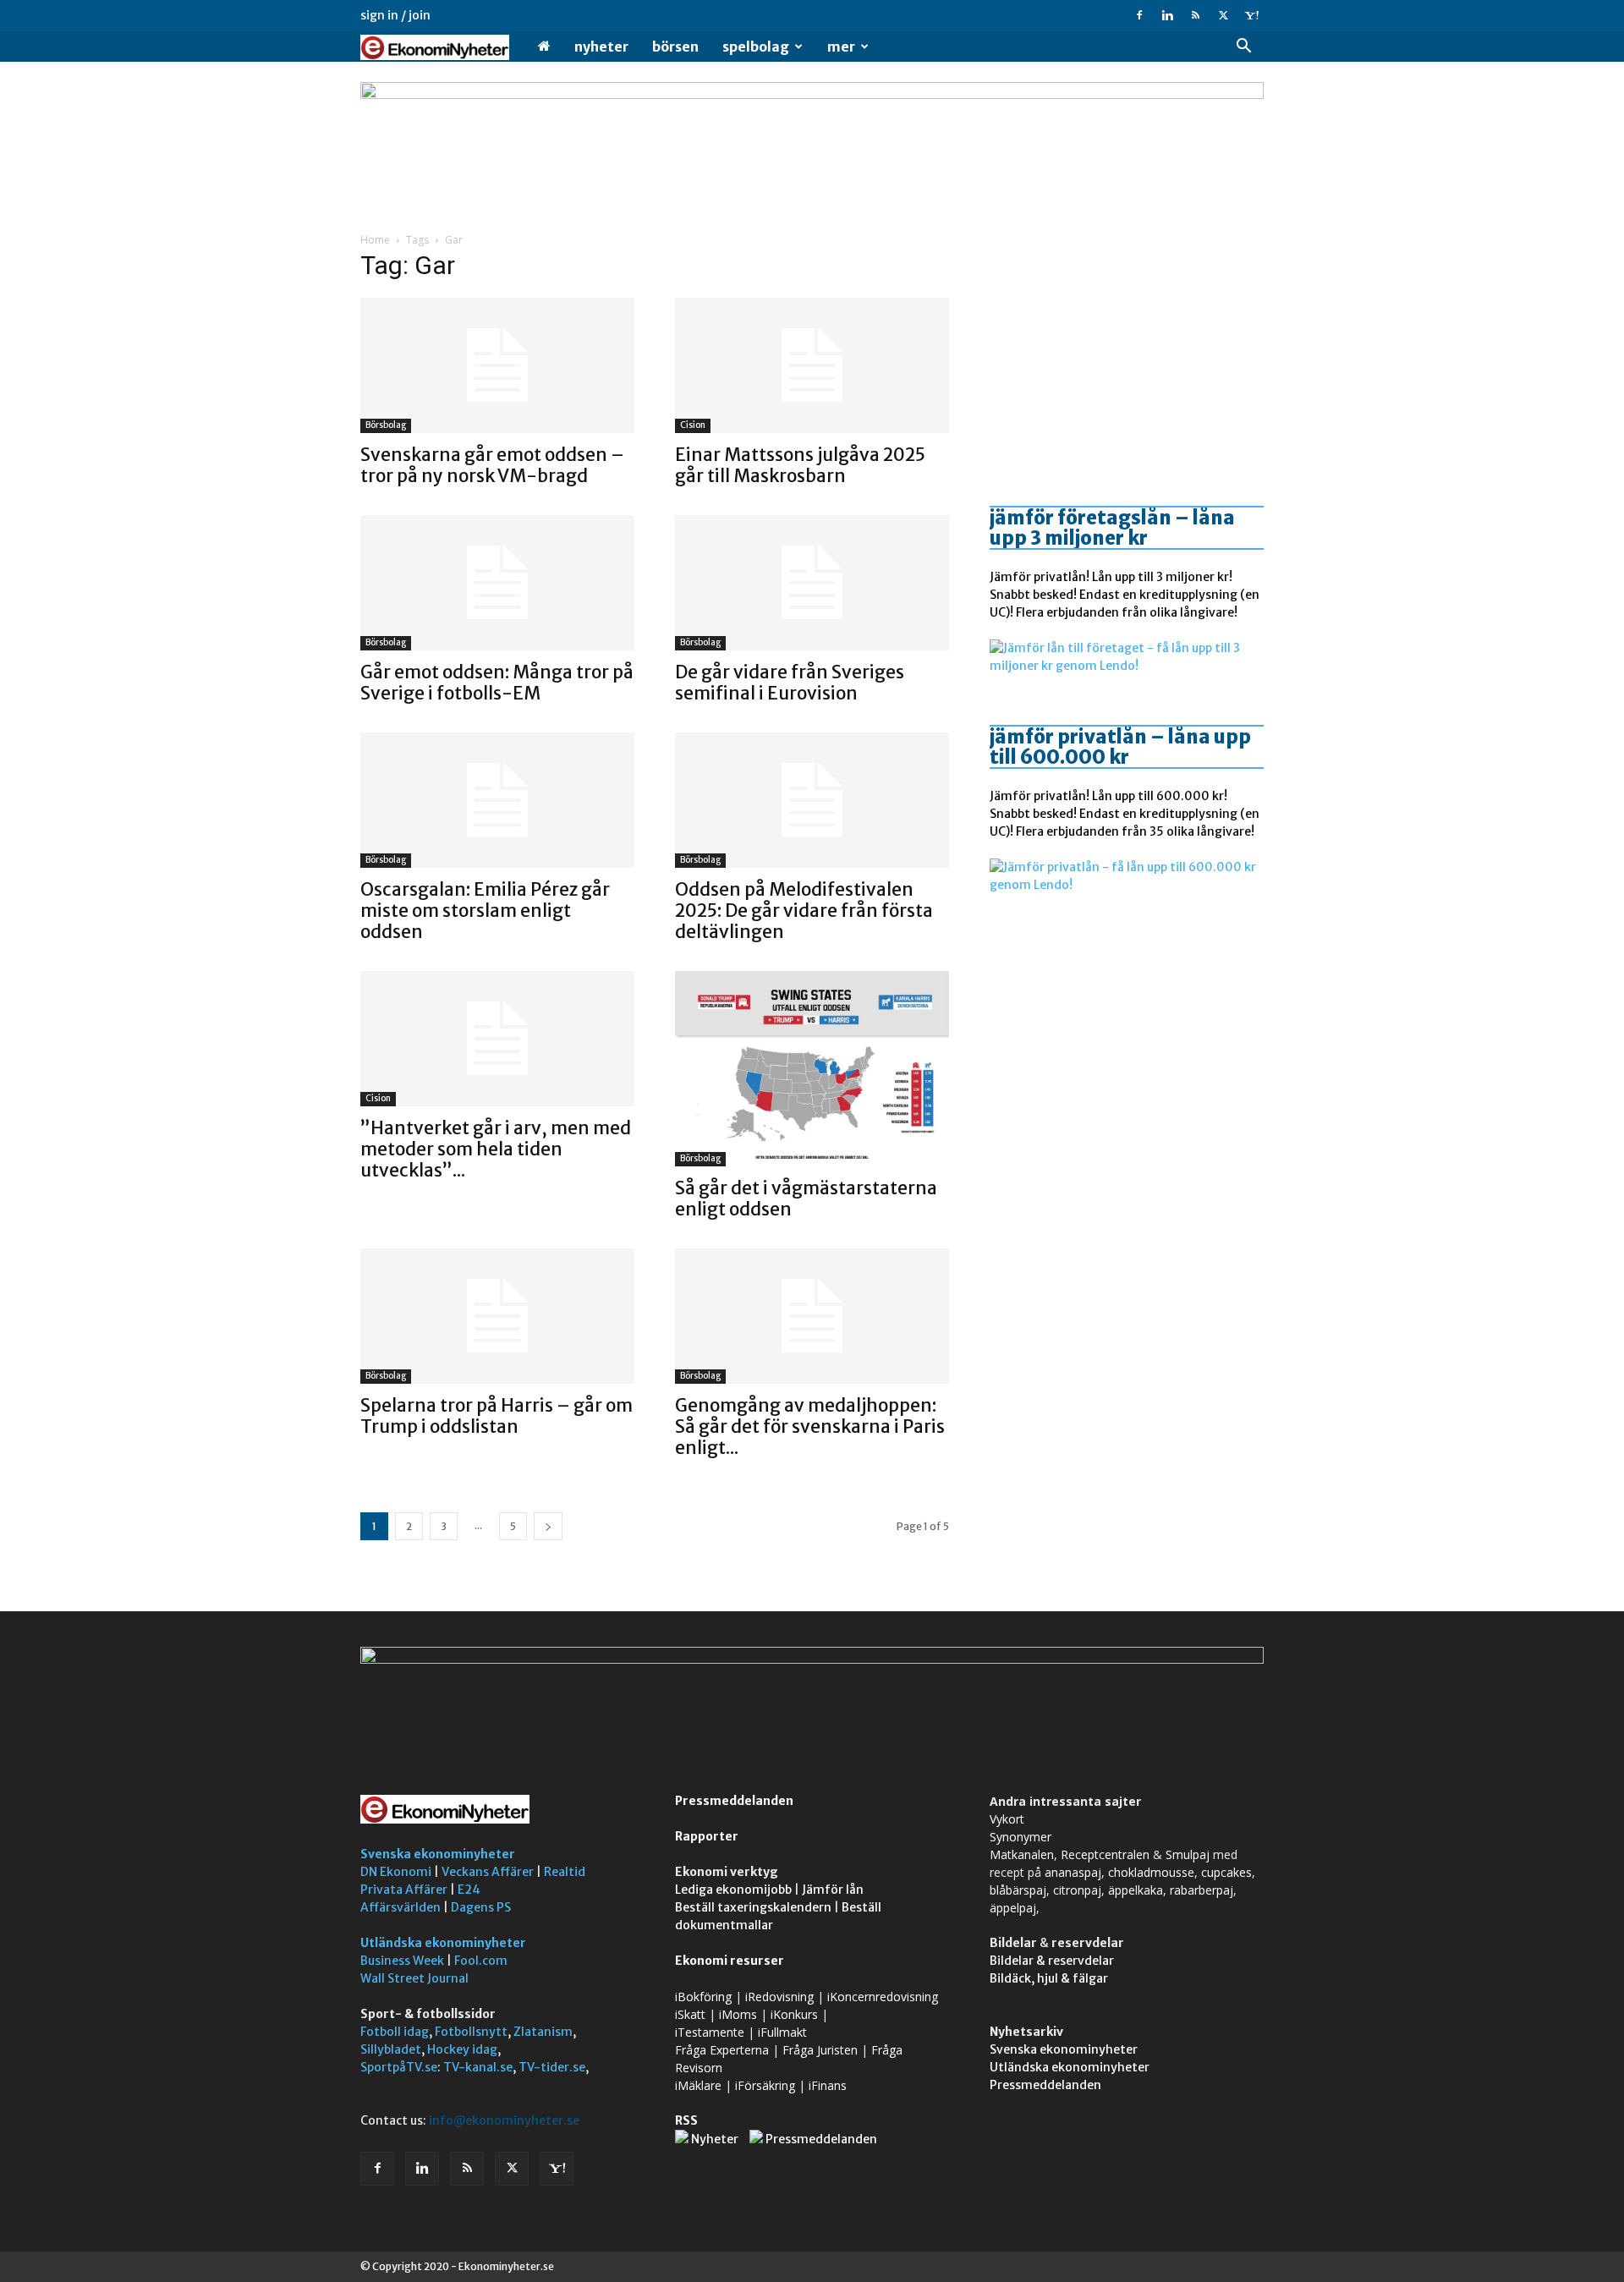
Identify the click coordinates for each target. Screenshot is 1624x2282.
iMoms (738, 2014)
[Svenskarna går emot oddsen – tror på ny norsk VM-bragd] (497, 365)
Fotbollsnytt (471, 2032)
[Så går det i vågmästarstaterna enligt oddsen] (812, 1069)
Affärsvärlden (401, 1907)
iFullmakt (782, 2032)
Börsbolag (386, 425)
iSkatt (690, 2014)
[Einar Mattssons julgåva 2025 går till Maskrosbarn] (812, 365)
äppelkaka (1136, 1890)
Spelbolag (756, 47)
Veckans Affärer (488, 1872)
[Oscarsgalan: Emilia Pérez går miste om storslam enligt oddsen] (497, 800)
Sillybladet (391, 2049)
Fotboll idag (395, 2032)
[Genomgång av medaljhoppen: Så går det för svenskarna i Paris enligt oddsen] (812, 1316)
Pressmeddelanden (734, 1801)
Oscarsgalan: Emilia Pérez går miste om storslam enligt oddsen (485, 911)
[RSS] (1195, 15)
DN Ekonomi (396, 1872)
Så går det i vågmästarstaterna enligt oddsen (806, 1199)
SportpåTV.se (399, 2067)
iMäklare (698, 2085)
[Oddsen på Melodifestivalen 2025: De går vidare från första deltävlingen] (812, 800)
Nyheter (601, 47)
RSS (686, 2120)
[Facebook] (1139, 15)
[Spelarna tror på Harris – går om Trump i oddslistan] (497, 1316)
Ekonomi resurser (730, 1961)
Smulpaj (1188, 1854)
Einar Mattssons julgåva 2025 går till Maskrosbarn (800, 465)
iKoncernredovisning (883, 1997)
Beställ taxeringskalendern (753, 1907)
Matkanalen (1022, 1854)
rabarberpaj (1202, 1890)
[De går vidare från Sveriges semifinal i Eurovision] (812, 583)
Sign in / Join (395, 15)
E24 (469, 1890)
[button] (1243, 48)
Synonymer (1020, 1837)
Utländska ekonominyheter (443, 1943)
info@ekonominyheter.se (504, 2120)
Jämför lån (833, 1890)
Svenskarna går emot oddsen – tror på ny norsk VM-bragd (492, 465)
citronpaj (1077, 1890)
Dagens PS (481, 1907)
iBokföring (703, 1997)
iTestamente (710, 2032)
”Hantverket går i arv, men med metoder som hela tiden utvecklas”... (496, 1149)
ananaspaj (1073, 1872)
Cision (693, 425)
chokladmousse (1151, 1872)
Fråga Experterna (722, 2050)
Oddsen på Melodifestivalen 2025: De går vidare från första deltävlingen (804, 911)
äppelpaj (1013, 1908)
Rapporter (707, 1836)
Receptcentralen (1105, 1854)
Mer (841, 47)
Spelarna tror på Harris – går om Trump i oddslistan (497, 1416)
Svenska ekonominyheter (438, 1854)
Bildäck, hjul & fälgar (1049, 1978)
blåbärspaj (1018, 1890)
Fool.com (481, 1961)
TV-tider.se (552, 2067)
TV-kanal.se (478, 2067)
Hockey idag (462, 2049)
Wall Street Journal (414, 1978)
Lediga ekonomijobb (733, 1890)
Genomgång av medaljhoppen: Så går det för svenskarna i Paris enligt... (810, 1426)
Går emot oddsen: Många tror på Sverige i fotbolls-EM (497, 683)
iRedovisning (779, 1997)
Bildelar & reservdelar (1052, 1961)
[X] (1223, 15)
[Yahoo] (1251, 15)
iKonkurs (794, 2014)
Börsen (675, 47)
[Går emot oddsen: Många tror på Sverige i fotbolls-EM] (497, 583)
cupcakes (1226, 1872)
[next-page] (548, 1526)
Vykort (1007, 1819)
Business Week (402, 1961)
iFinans (828, 2085)
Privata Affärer (404, 1890)
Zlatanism (543, 2032)
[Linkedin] (1167, 15)
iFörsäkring (765, 2085)
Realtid (565, 1872)
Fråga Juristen (820, 2050)
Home (375, 240)
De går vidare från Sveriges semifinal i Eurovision (790, 683)
